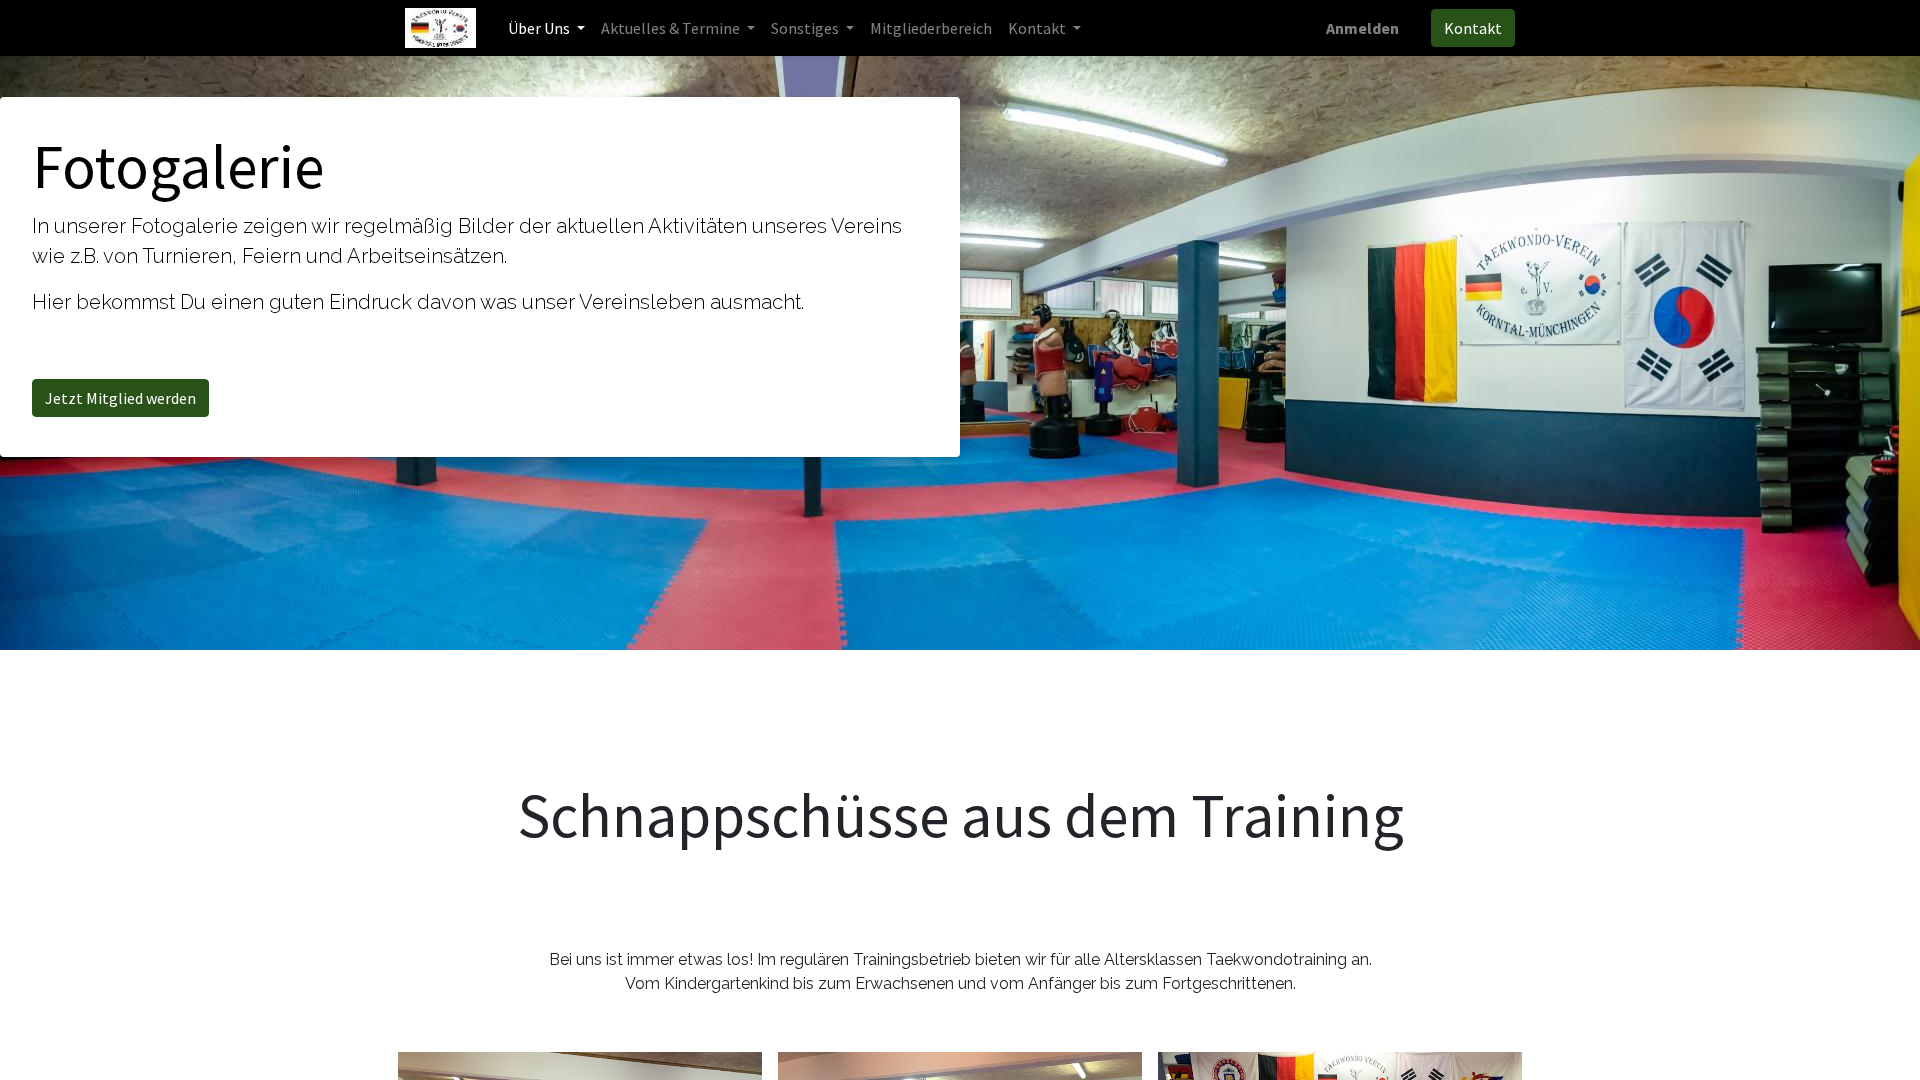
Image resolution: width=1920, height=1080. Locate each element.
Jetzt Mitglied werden (120, 398)
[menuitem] (931, 28)
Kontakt (1473, 28)
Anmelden (1362, 28)
